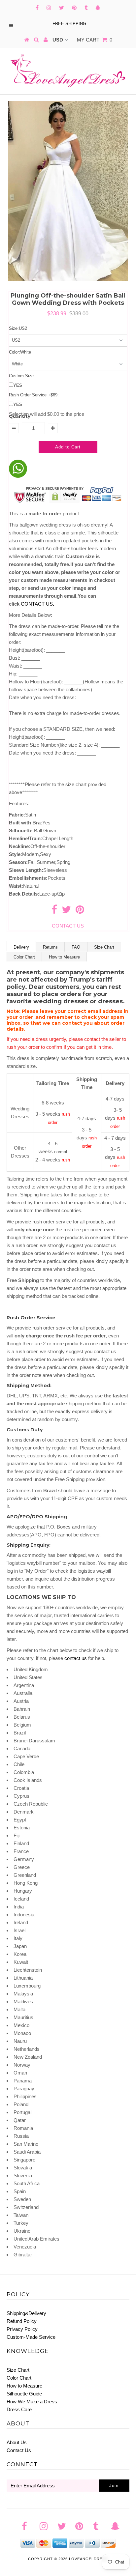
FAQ (76, 947)
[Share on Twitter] (66, 911)
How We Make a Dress (32, 2402)
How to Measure (64, 957)
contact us (76, 1658)
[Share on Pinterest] (80, 911)
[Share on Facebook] (54, 911)
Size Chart (104, 947)
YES (18, 385)
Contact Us (19, 2450)
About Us (17, 2442)
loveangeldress (88, 2559)
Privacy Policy (22, 2329)
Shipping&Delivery (26, 2313)
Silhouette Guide (24, 2394)
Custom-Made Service (31, 2337)
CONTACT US (37, 604)
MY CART (95, 40)
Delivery (21, 947)
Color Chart (24, 957)
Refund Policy (22, 2321)
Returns (50, 947)
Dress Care (19, 2409)
